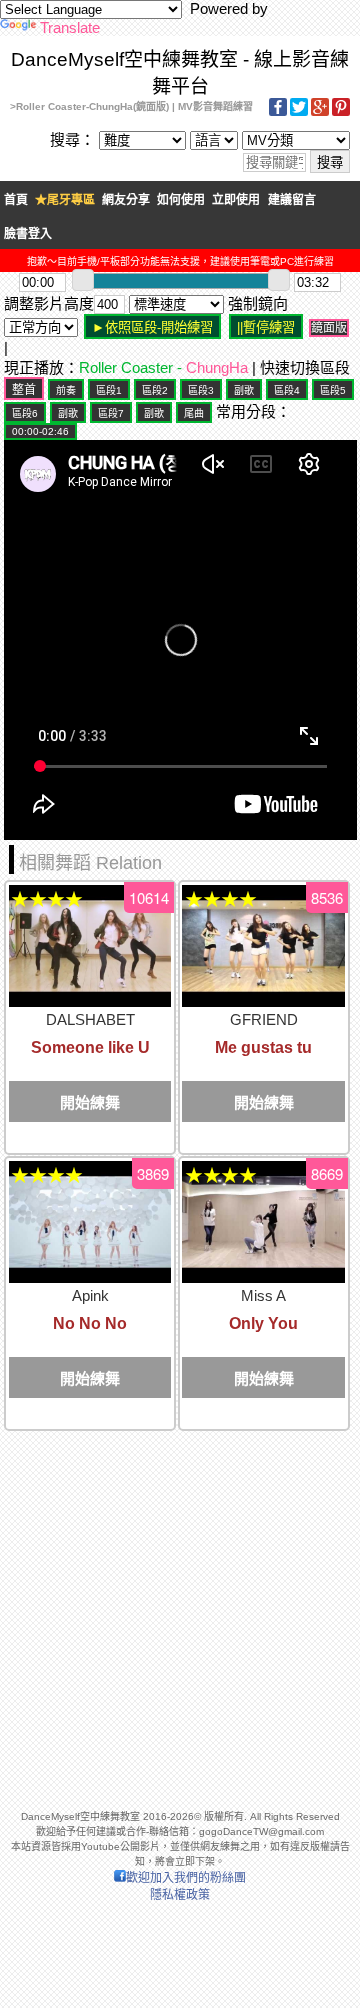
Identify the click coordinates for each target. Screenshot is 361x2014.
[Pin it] (341, 112)
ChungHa (217, 367)
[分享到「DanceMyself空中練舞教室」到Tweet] (299, 112)
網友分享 (126, 200)
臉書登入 (28, 234)
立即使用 (236, 200)
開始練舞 (90, 1102)
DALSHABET (90, 1019)
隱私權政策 (180, 1895)
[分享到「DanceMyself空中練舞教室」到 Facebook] (278, 112)
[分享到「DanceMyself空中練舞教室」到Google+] (320, 112)
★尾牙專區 (65, 200)
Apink (90, 1295)
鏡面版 (329, 328)
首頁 (16, 200)
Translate (70, 27)
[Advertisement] (180, 1611)
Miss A (263, 1295)
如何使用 (181, 200)
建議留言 (292, 200)
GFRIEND (264, 1019)
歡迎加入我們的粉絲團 (186, 1878)
